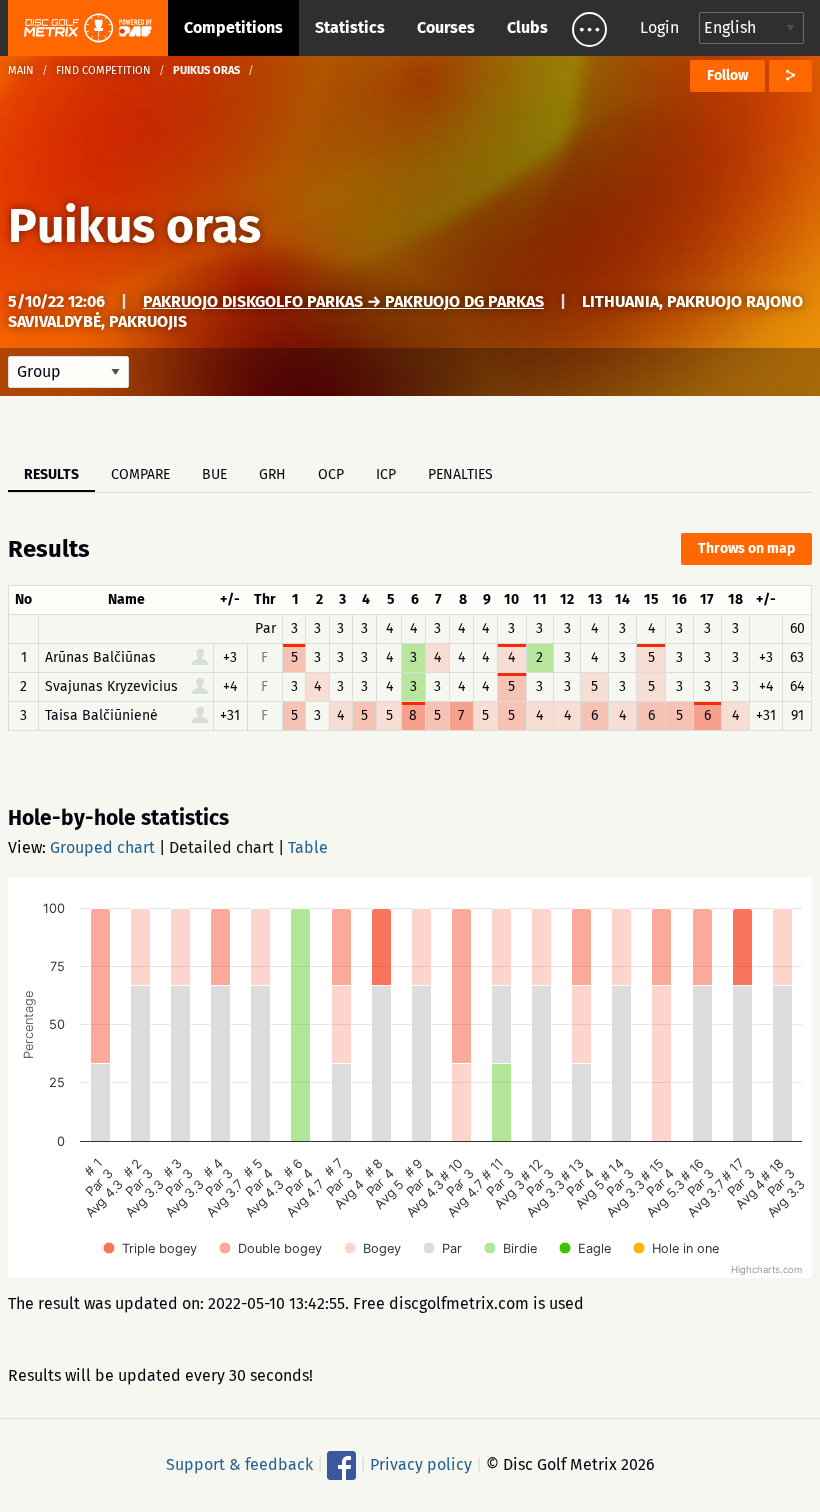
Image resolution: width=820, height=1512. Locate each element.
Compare (140, 474)
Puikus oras (134, 226)
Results (51, 474)
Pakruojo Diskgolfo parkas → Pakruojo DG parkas (343, 301)
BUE (214, 474)
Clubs (527, 27)
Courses (446, 27)
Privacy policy (421, 1464)
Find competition (103, 70)
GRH (272, 474)
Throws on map (746, 548)
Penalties (460, 474)
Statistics (350, 27)
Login (659, 27)
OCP (331, 474)
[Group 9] (68, 372)
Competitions (233, 27)
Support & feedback (239, 1464)
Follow (727, 75)
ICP (386, 474)
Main (21, 70)
